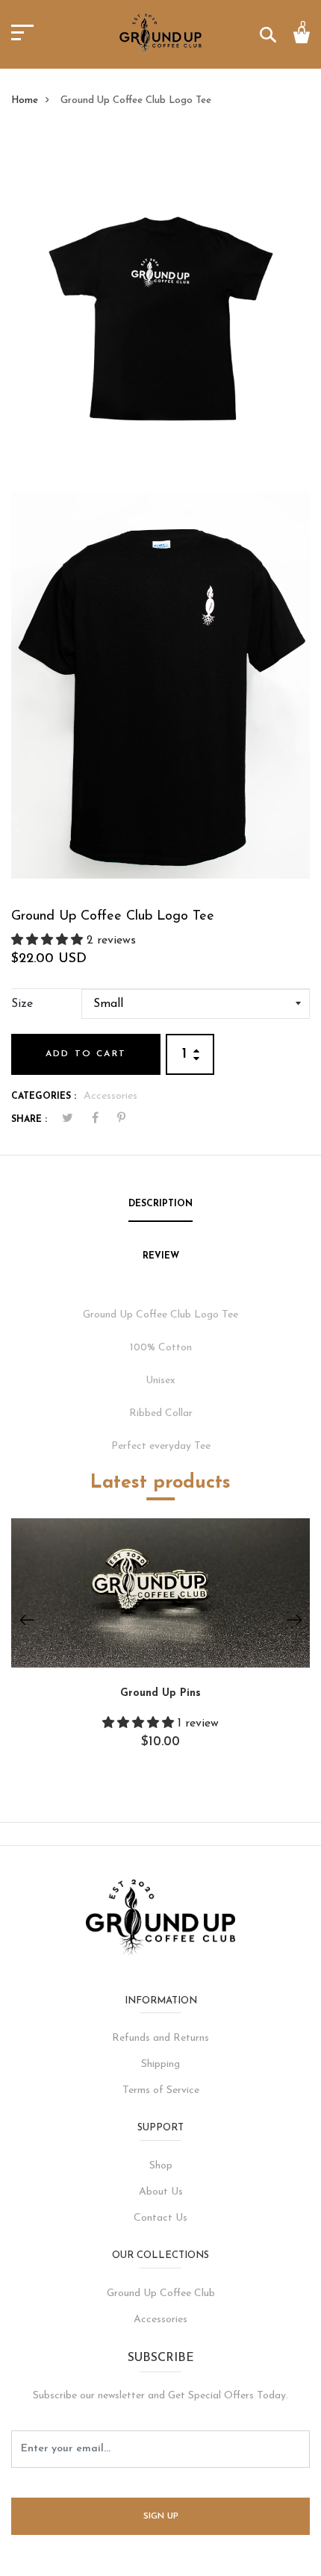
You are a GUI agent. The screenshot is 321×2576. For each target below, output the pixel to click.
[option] (160, 1644)
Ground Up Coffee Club (161, 2293)
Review (161, 1256)
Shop (161, 2166)
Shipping (160, 2064)
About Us (161, 2192)
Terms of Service (161, 2090)
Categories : (44, 1097)
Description (160, 1204)
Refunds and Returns (160, 2038)
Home (25, 100)
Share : (29, 1120)
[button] (49, 941)
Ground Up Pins (160, 1693)
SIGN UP (161, 2516)
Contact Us (160, 2218)
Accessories (110, 1096)
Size (22, 1004)
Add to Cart (86, 1054)
